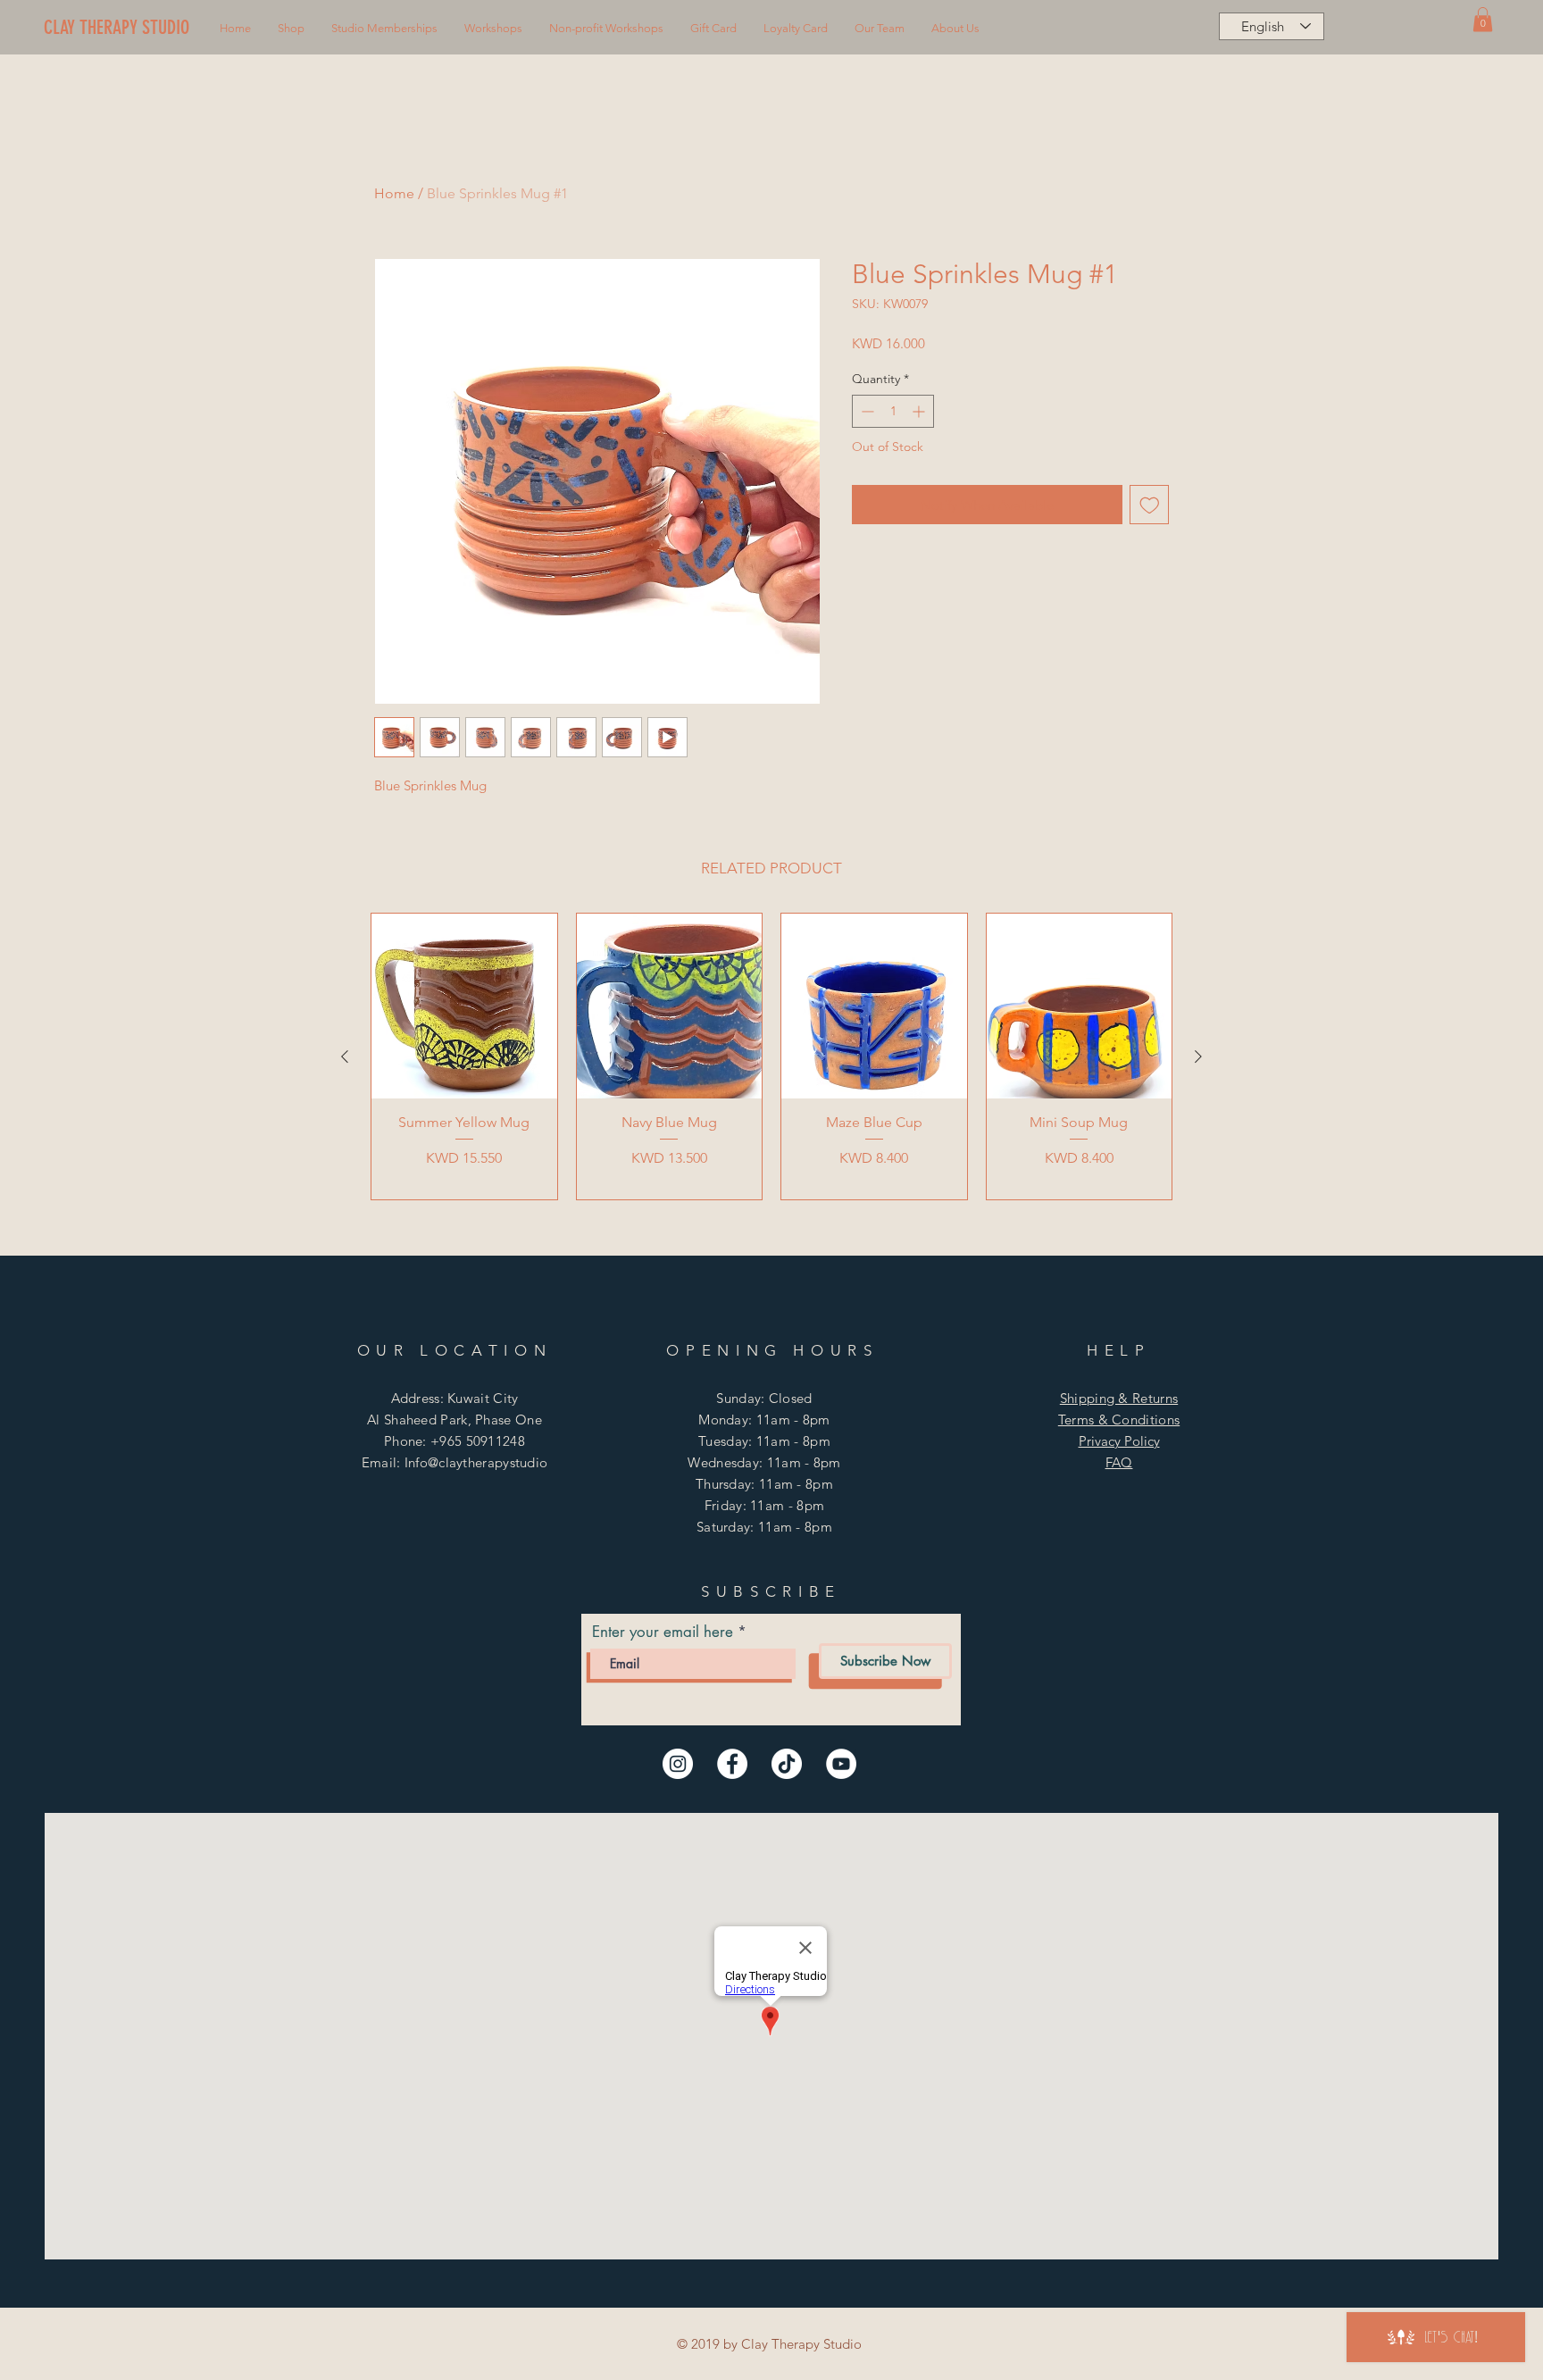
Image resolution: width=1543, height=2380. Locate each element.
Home (394, 193)
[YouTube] (841, 1764)
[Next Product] (1198, 1056)
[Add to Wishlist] (1150, 505)
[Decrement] (866, 411)
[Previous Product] (345, 1056)
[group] (771, 1056)
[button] (291, 29)
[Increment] (920, 411)
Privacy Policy (1119, 1441)
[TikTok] (787, 1764)
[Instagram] (678, 1764)
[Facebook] (732, 1764)
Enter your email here (663, 1632)
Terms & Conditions (1119, 1420)
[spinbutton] (893, 411)
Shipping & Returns (1119, 1398)
